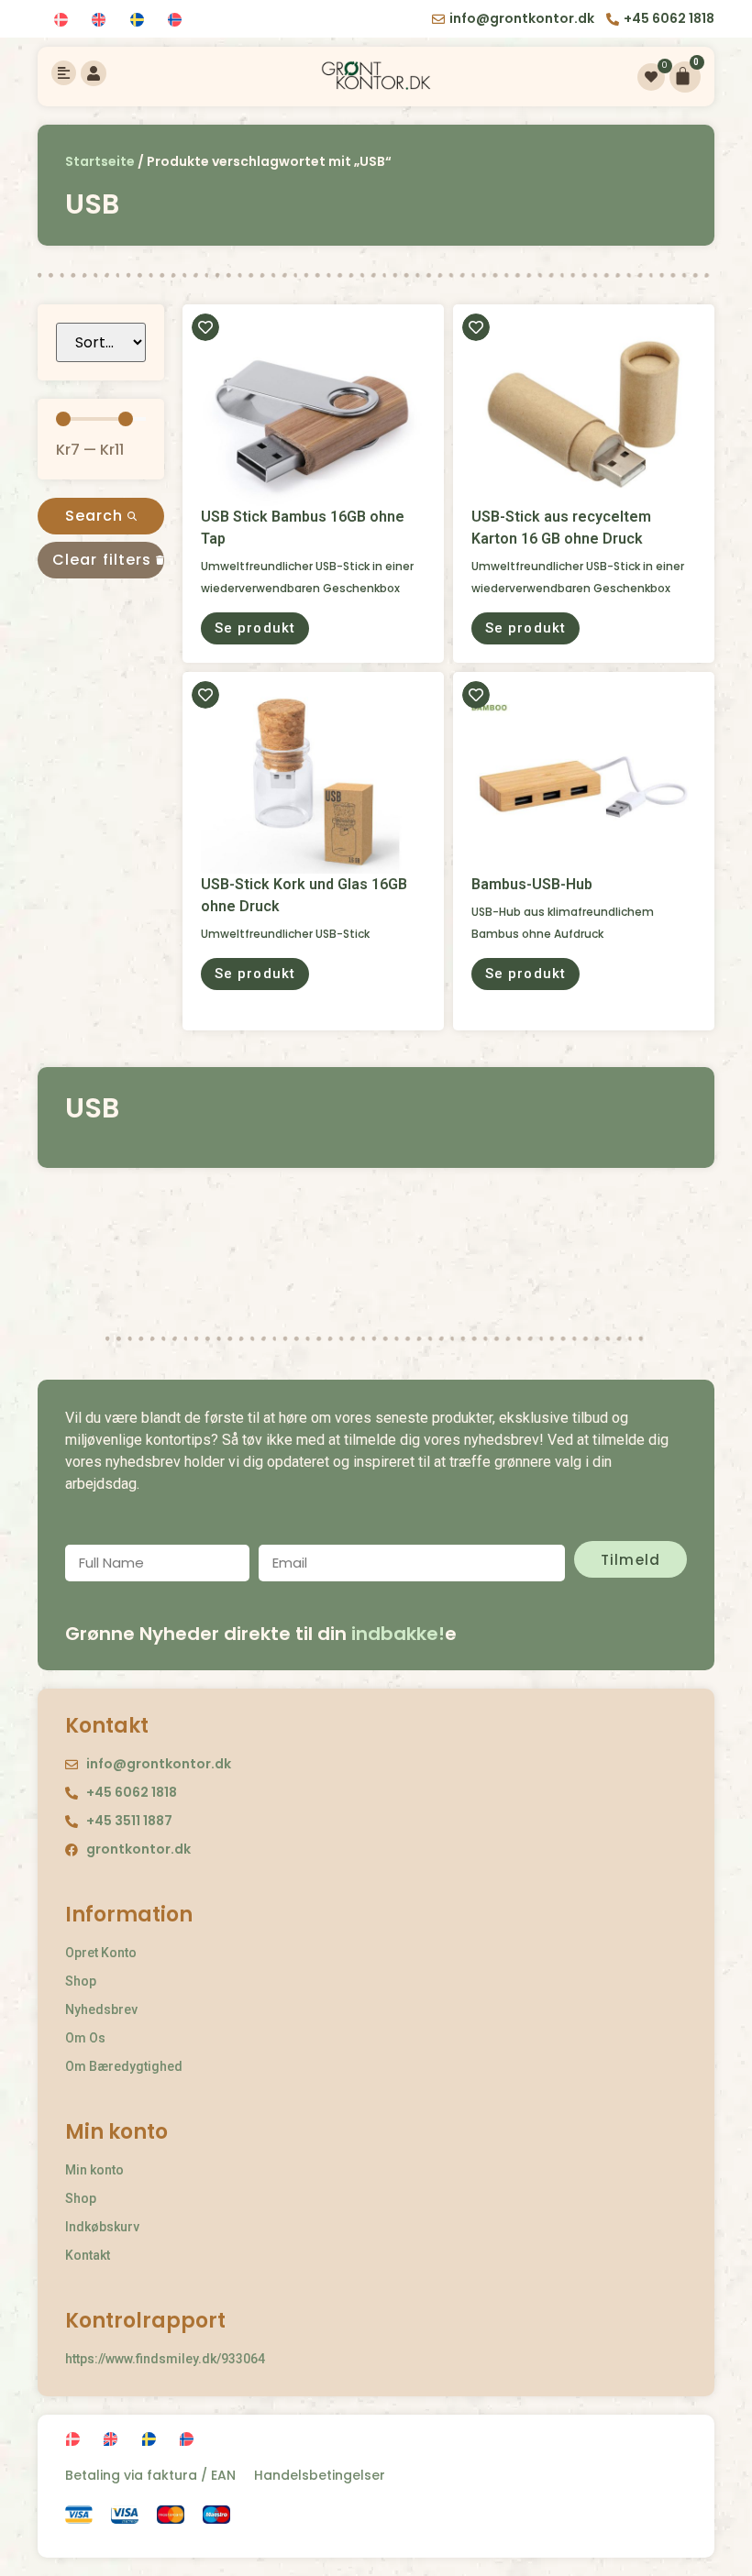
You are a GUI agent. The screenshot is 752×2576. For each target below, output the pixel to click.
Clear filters (104, 560)
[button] (255, 628)
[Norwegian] (177, 20)
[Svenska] (140, 20)
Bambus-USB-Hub (532, 884)
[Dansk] (64, 20)
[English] (101, 20)
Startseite (100, 161)
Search (97, 516)
